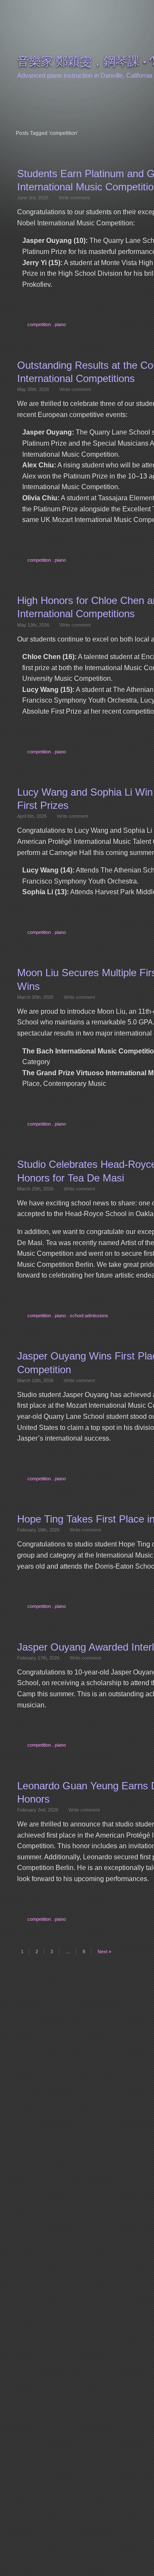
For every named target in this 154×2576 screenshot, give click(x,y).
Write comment (74, 198)
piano (60, 324)
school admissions (89, 1316)
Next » (104, 1952)
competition (39, 324)
